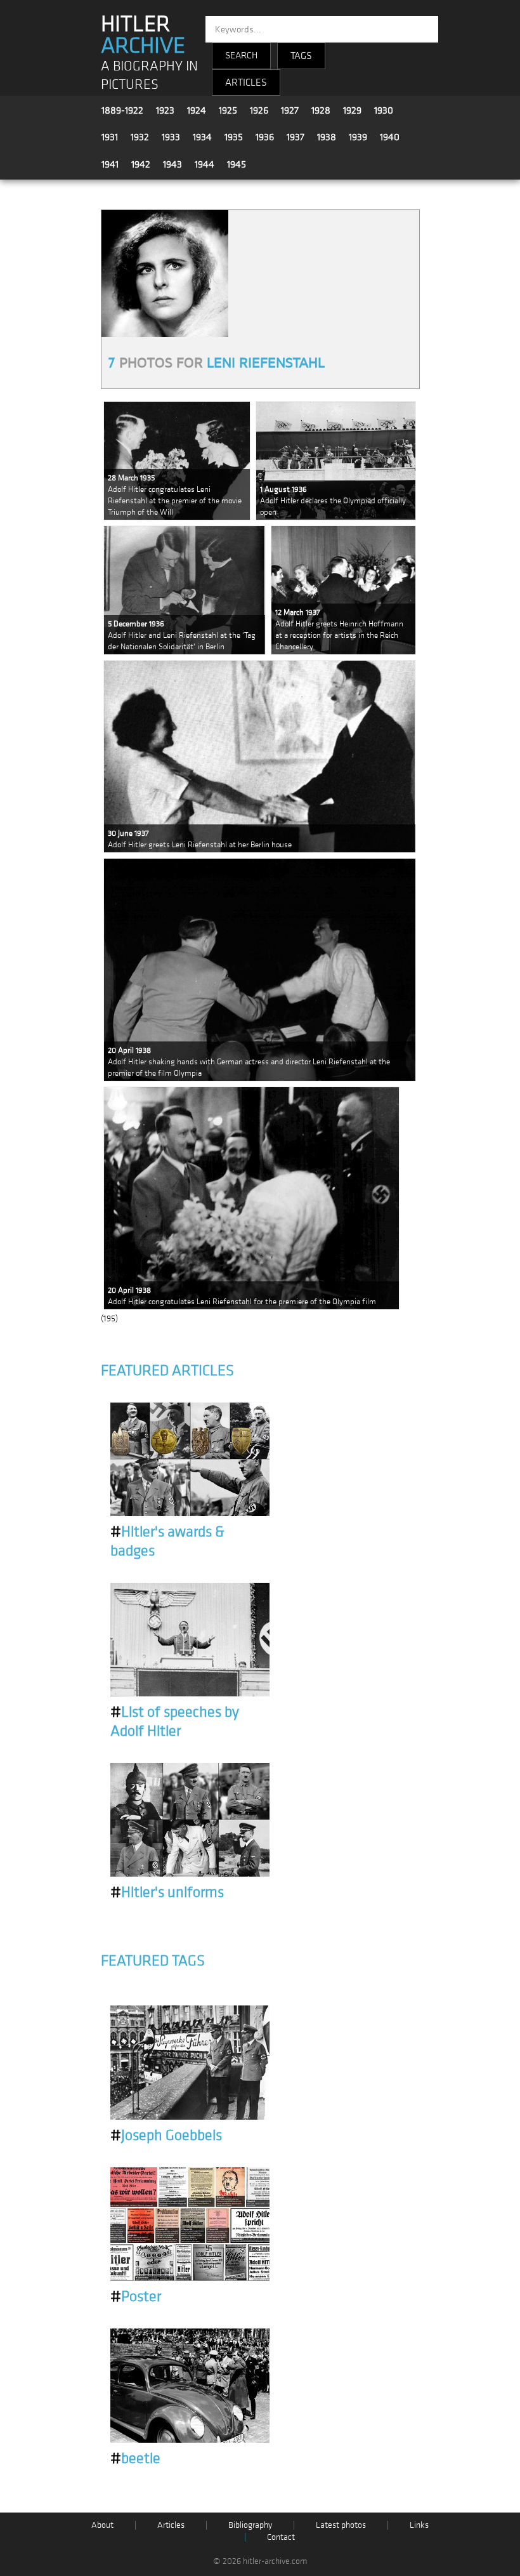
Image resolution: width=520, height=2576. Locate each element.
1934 (202, 137)
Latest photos (341, 2525)
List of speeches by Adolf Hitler (175, 1722)
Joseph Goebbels (166, 2136)
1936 (265, 137)
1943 (172, 164)
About (102, 2525)
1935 (234, 137)
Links (419, 2525)
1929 (352, 110)
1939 (358, 137)
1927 (290, 110)
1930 (384, 110)
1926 (259, 110)
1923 (165, 110)
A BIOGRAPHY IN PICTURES (149, 76)
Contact (281, 2537)
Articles (171, 2525)
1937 (296, 137)
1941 (110, 164)
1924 (197, 110)
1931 (110, 137)
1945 (237, 164)
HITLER (143, 35)
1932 (140, 137)
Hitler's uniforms (167, 1892)
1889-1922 (122, 110)
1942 (141, 164)
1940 (390, 137)
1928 (321, 110)
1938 (327, 137)
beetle (135, 2459)
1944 (205, 164)
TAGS (301, 56)
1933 (171, 137)
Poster (136, 2297)
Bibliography (250, 2525)
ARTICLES (246, 83)
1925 (228, 110)
